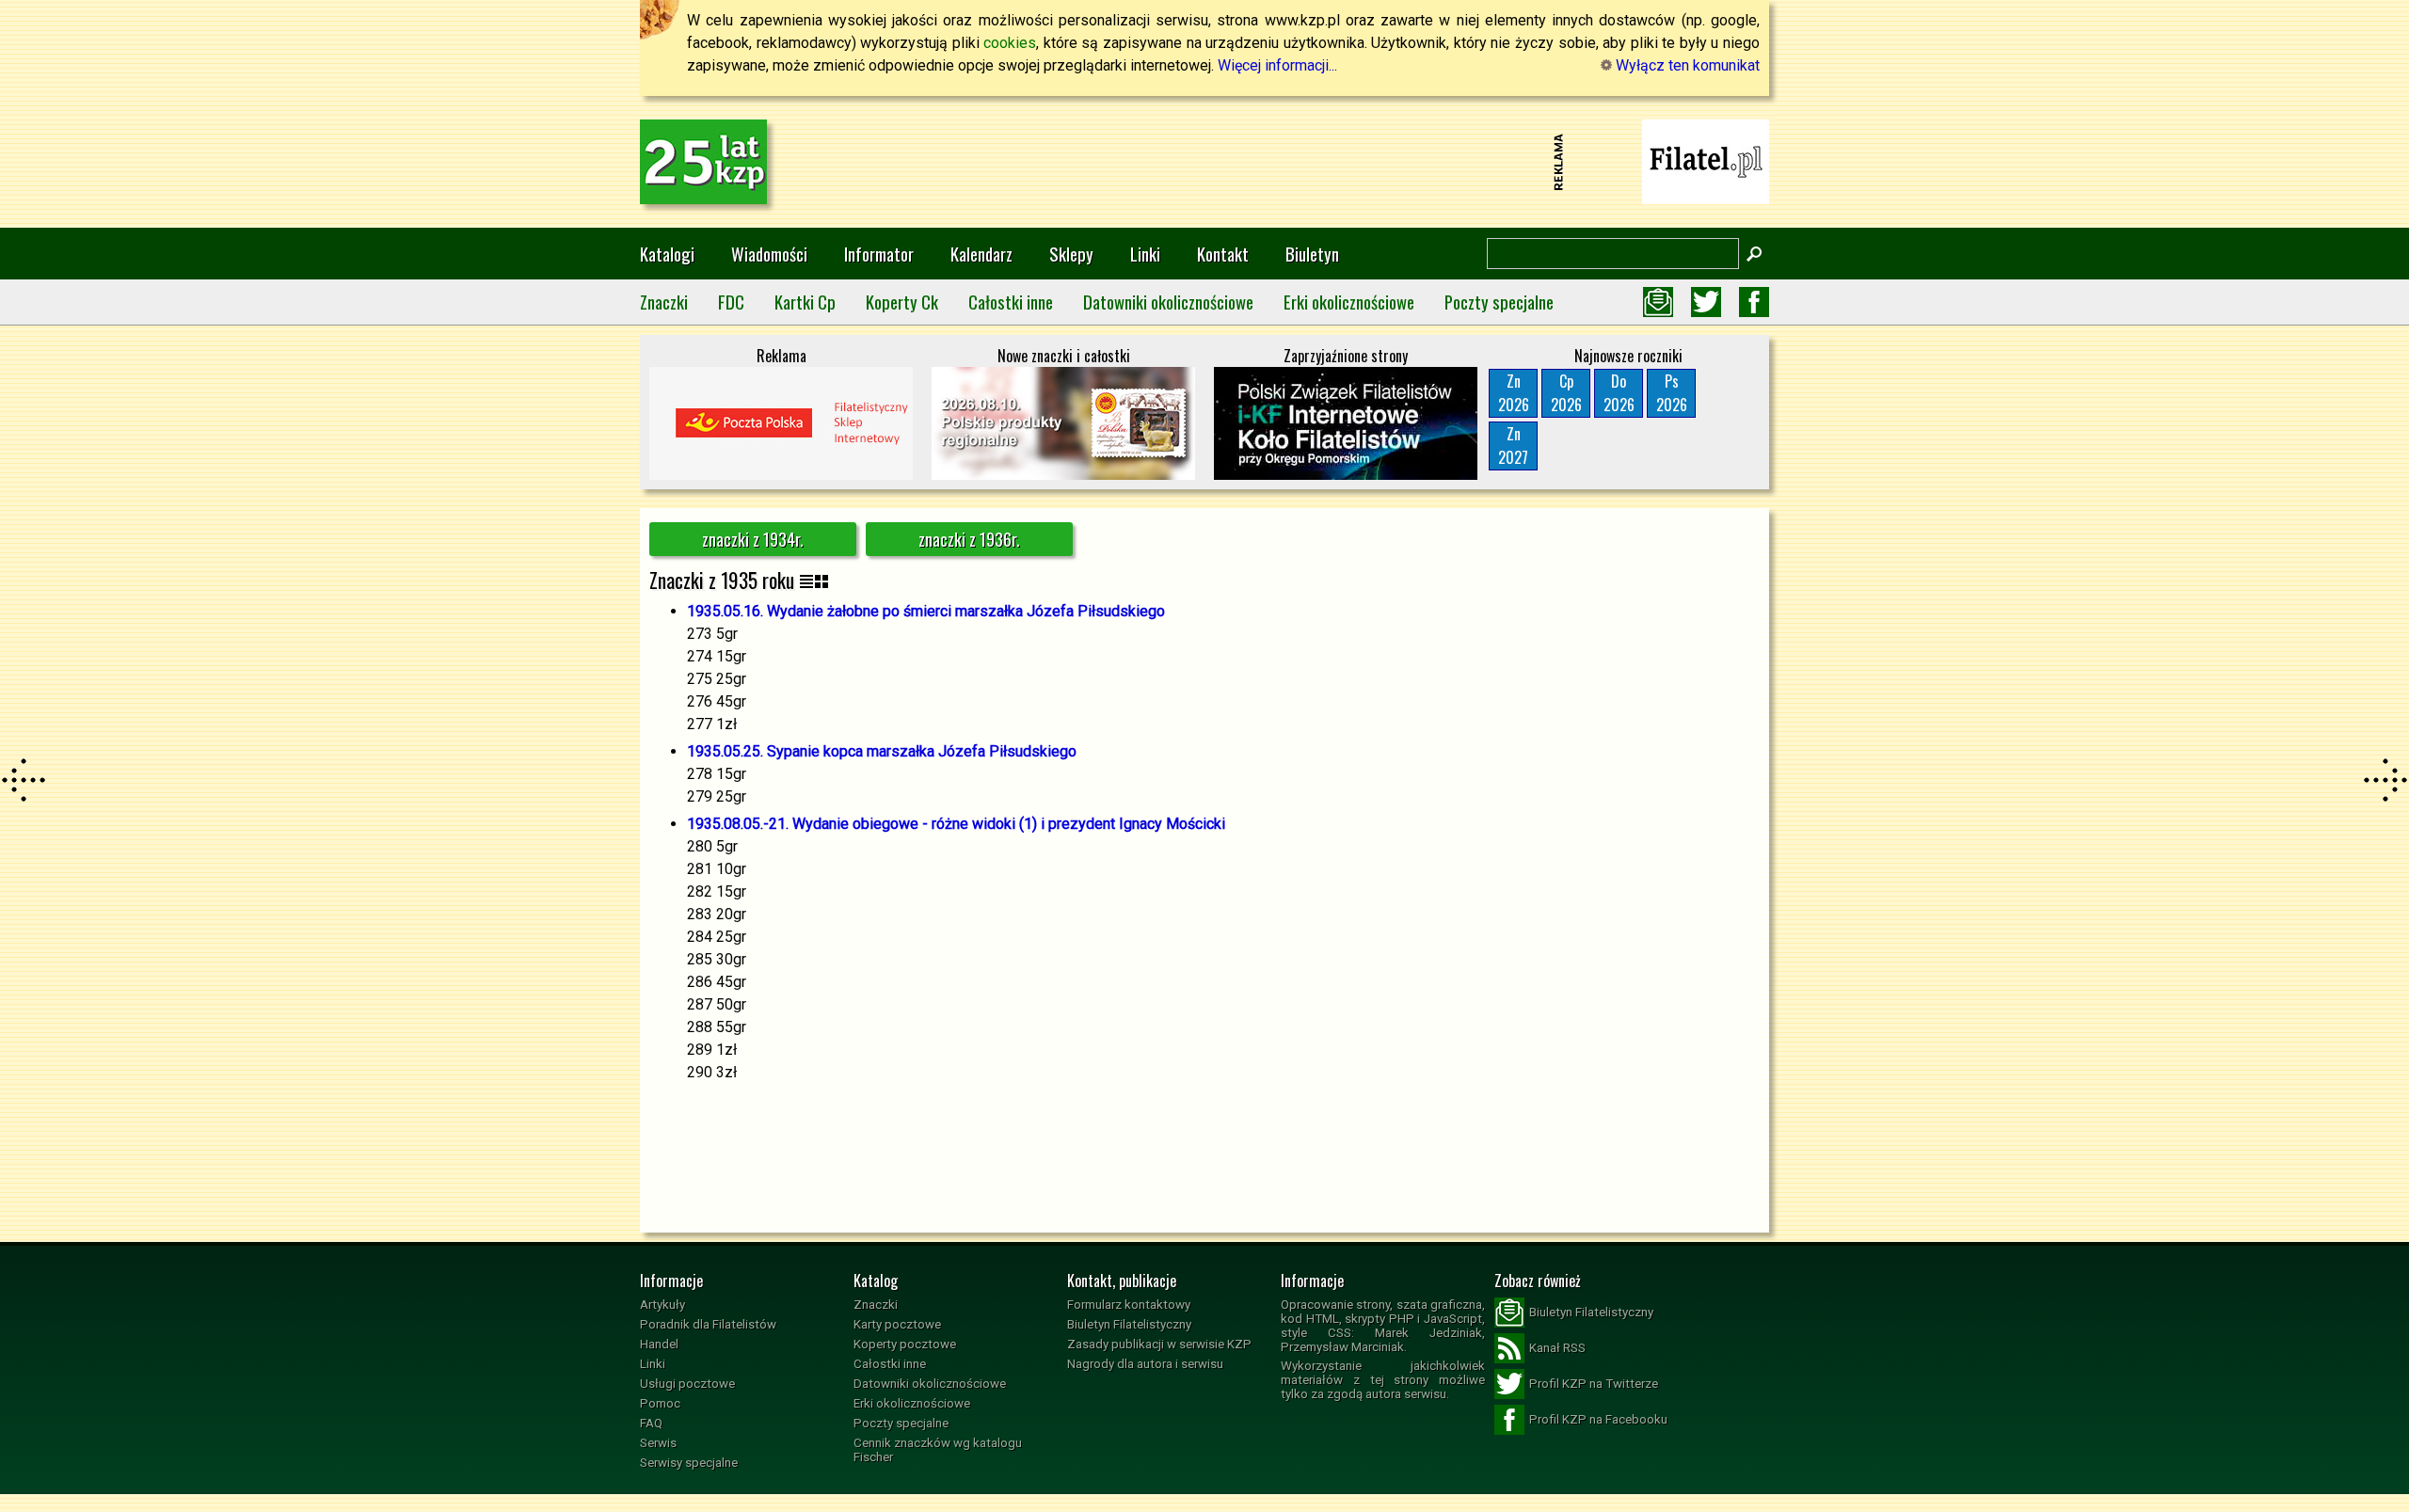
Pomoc (660, 1403)
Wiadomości (769, 254)
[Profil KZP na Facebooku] (1754, 302)
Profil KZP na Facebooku (1598, 1419)
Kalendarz (981, 254)
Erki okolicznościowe (1349, 302)
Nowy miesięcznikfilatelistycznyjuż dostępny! (1706, 160)
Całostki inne (1011, 302)
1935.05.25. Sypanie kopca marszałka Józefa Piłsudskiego (882, 751)
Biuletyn (1312, 254)
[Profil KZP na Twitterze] (1706, 302)
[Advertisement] (1204, 162)
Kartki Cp (805, 302)
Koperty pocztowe (905, 1344)
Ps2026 (1672, 393)
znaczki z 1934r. (753, 539)
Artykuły (662, 1305)
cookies (1010, 43)
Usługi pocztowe (687, 1384)
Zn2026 (1514, 393)
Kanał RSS (1557, 1348)
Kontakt (1223, 254)
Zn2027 (1513, 446)
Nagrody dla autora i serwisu (1145, 1364)
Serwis (658, 1443)
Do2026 (1619, 393)
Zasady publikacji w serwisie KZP (1159, 1344)
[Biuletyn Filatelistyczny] (1658, 302)
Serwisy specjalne (689, 1463)
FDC (731, 302)
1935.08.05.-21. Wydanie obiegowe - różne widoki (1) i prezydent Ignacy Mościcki (956, 824)
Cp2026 (1566, 393)
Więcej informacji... (1277, 65)
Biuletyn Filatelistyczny (1129, 1324)
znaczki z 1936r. (969, 539)
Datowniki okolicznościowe (1168, 302)
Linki (1145, 254)
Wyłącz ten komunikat (1686, 65)
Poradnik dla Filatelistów (708, 1324)
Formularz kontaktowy (1129, 1305)
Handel (659, 1344)
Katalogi (667, 254)
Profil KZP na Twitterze (1594, 1384)
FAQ (651, 1423)
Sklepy (1071, 254)
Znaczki (664, 302)
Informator (879, 254)
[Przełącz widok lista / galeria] (814, 580)
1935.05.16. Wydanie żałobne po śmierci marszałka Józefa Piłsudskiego (926, 611)
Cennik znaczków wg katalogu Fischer (938, 1450)
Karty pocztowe (897, 1324)
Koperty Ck (902, 302)
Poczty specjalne (1499, 302)
